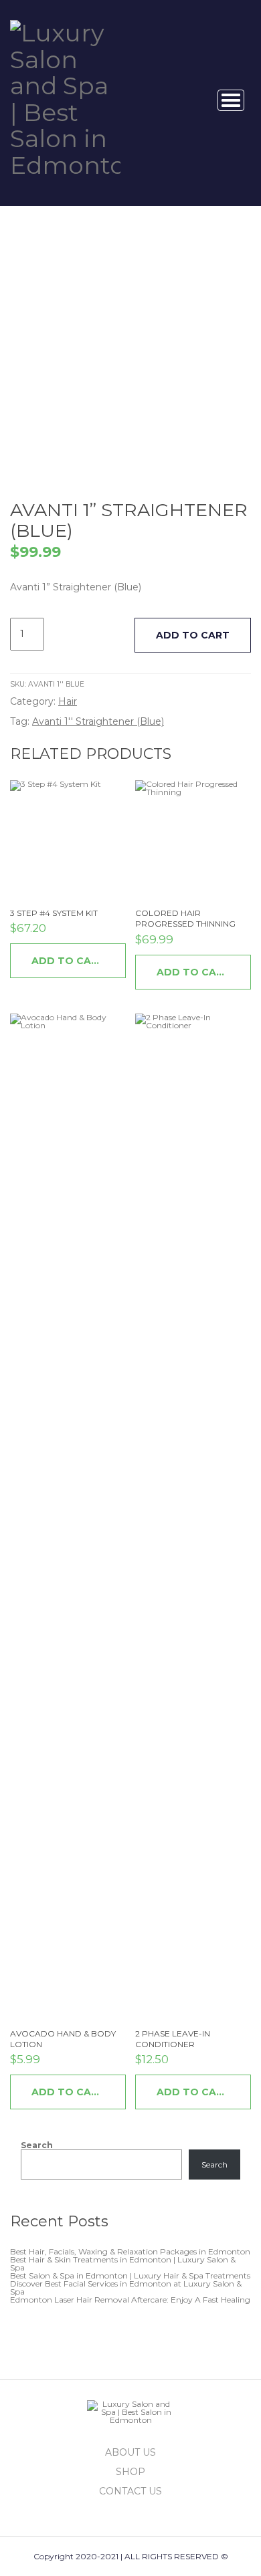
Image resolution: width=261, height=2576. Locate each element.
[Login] (190, 100)
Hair (68, 701)
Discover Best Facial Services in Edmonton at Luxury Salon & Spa (126, 2288)
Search (37, 2145)
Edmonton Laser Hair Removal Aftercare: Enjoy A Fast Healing (130, 2300)
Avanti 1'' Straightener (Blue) (98, 721)
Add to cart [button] (68, 961)
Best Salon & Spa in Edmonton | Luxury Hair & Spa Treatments (130, 2275)
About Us (130, 2452)
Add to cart (193, 635)
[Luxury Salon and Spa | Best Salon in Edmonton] (65, 97)
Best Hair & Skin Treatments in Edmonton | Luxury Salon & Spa (123, 2263)
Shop (130, 2472)
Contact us (130, 2491)
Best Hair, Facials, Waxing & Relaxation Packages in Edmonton (130, 2251)
